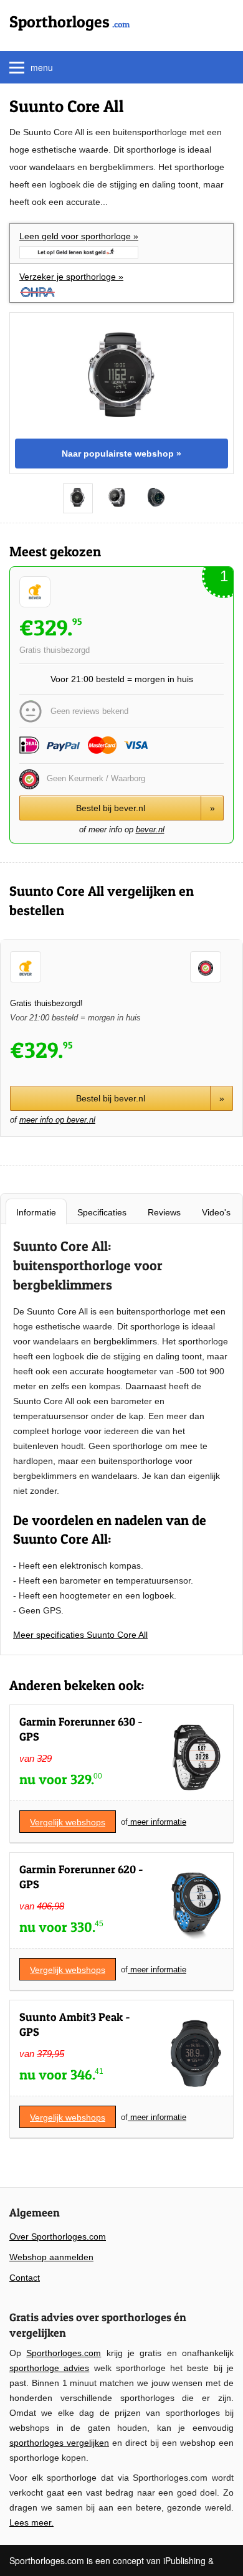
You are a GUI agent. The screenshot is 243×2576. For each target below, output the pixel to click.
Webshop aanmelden (51, 2257)
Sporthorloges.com (64, 2353)
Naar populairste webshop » (121, 454)
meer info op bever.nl (57, 1120)
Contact (25, 2278)
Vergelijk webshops (68, 1822)
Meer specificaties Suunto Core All (80, 1635)
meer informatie (157, 1822)
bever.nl (150, 829)
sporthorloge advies (49, 2368)
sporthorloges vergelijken (59, 2443)
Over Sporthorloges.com (58, 2236)
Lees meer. (31, 2522)
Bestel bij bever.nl (145, 808)
